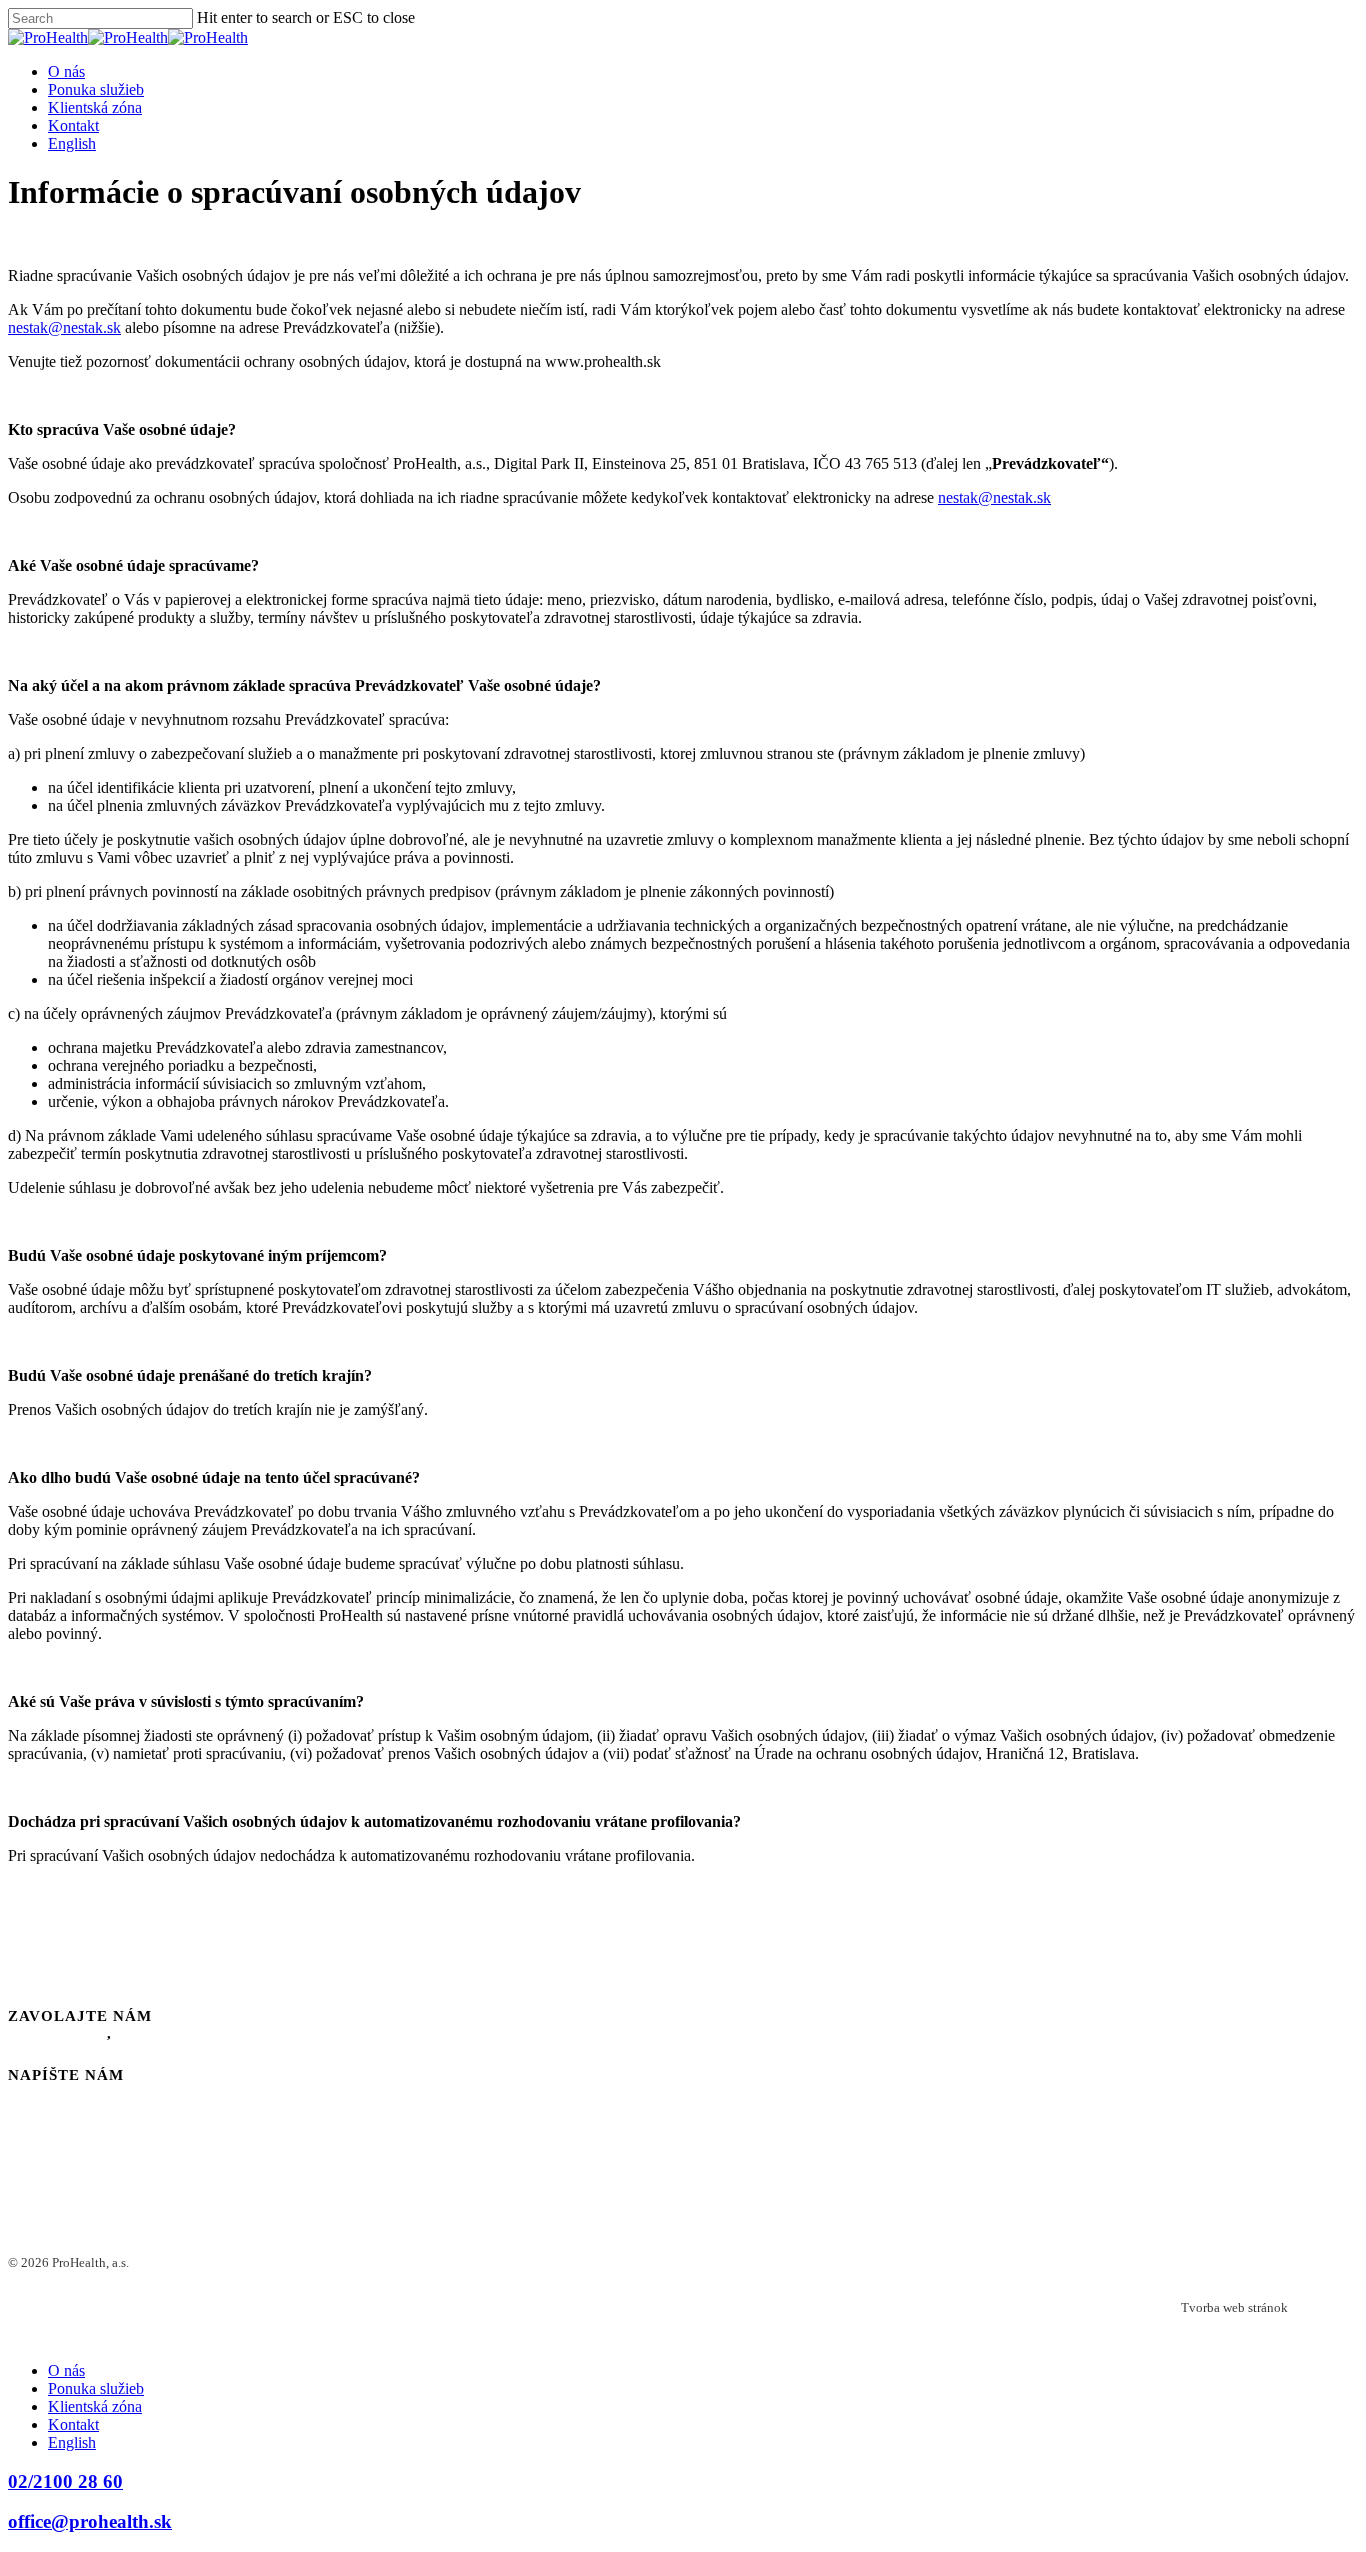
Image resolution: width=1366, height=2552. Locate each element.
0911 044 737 (57, 2033)
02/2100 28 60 (65, 2481)
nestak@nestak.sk (64, 327)
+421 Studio (1324, 2307)
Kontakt (73, 125)
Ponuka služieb (96, 89)
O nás (66, 71)
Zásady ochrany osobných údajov (241, 2262)
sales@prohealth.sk (107, 2092)
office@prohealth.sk (90, 2521)
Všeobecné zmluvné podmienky (236, 2278)
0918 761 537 (167, 2033)
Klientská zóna (95, 107)
